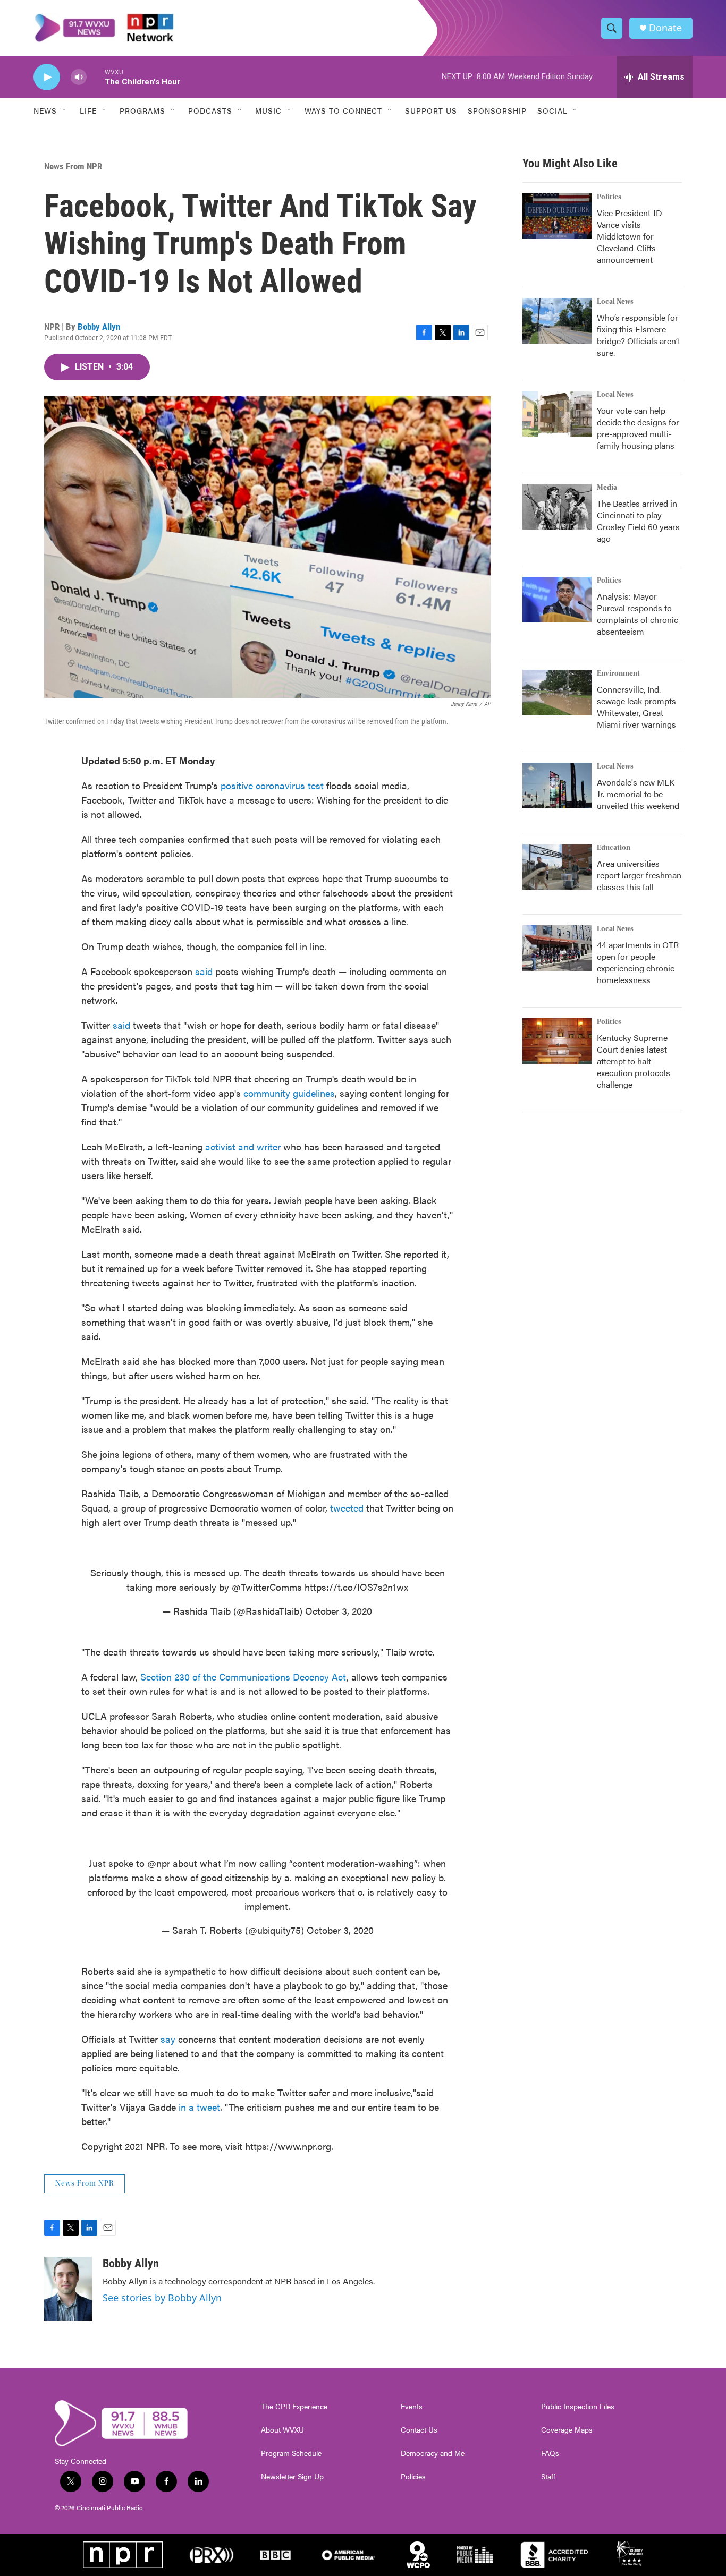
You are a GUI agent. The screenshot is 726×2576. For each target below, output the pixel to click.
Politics (609, 197)
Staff (548, 2477)
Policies (413, 2477)
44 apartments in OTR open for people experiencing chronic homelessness (638, 962)
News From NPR (73, 166)
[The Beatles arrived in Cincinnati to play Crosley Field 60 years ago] (557, 507)
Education (614, 848)
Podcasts (210, 110)
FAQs (550, 2453)
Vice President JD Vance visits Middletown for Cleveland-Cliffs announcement (630, 236)
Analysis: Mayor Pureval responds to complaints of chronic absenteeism (638, 614)
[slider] (96, 77)
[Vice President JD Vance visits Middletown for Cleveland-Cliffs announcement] (557, 216)
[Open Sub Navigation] (65, 110)
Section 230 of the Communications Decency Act (242, 1677)
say (168, 2039)
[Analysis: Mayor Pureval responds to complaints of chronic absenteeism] (557, 600)
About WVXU (282, 2430)
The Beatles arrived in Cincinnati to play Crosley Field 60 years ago (638, 521)
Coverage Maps (567, 2430)
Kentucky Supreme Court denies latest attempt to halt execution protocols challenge (634, 1061)
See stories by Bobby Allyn (162, 2298)
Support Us (431, 110)
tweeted (347, 1508)
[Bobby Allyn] (68, 2289)
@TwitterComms (267, 1587)
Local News (615, 302)
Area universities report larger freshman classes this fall (639, 875)
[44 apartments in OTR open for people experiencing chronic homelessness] (557, 948)
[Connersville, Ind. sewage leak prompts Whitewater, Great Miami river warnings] (557, 693)
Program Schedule (291, 2453)
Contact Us (419, 2430)
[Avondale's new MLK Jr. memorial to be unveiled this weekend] (557, 786)
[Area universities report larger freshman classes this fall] (557, 867)
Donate (665, 28)
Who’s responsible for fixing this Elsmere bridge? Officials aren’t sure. (639, 335)
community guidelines (289, 1093)
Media (607, 488)
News (45, 110)
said (204, 971)
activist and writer (243, 1146)
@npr (159, 1863)
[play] (47, 77)
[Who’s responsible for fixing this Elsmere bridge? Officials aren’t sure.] (557, 321)
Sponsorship (497, 110)
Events (412, 2407)
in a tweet (199, 2107)
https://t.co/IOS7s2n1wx (356, 1587)
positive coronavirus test (272, 785)
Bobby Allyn (99, 327)
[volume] (79, 77)
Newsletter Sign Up (292, 2477)
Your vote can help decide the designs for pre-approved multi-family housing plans (638, 428)
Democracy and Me (433, 2453)
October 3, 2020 (339, 1611)
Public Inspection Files (578, 2407)
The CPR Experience (294, 2407)
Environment (618, 673)
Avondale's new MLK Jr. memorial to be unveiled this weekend (638, 794)
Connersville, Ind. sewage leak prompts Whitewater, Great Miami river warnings (636, 707)
